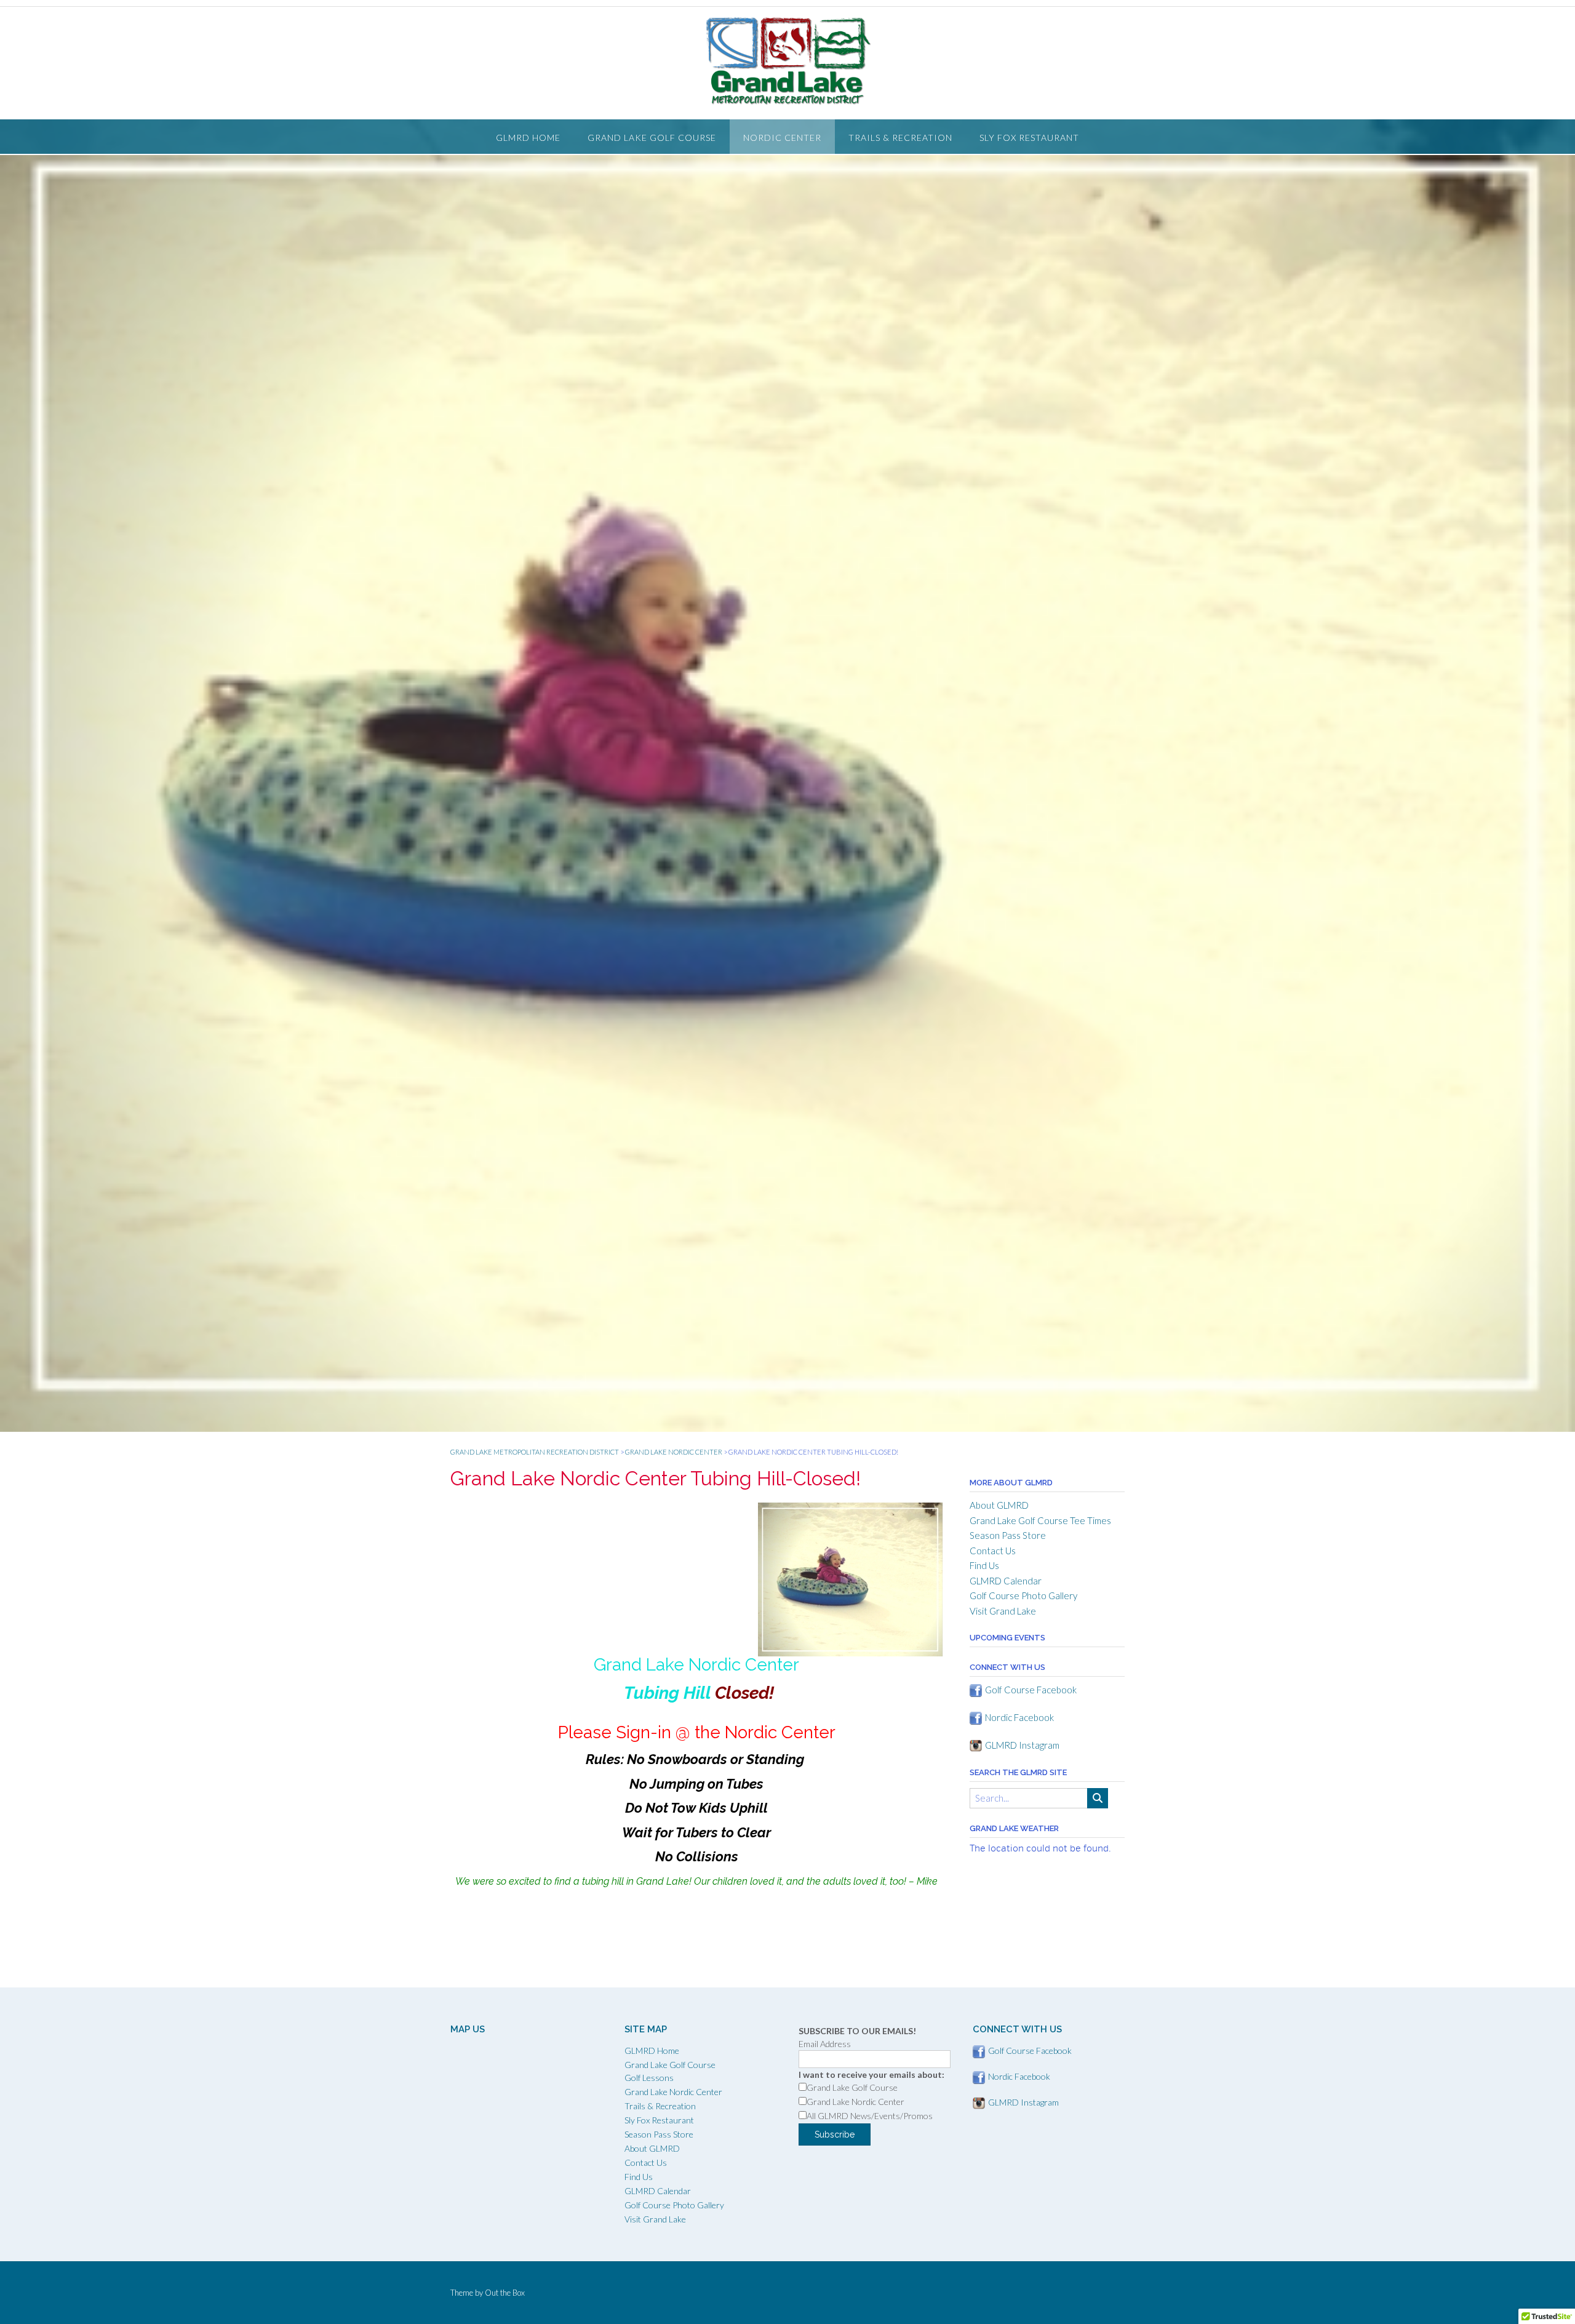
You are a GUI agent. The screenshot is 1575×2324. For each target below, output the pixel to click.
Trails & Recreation (900, 138)
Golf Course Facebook (1031, 1690)
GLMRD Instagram (1022, 1745)
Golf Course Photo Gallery (1023, 1595)
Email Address (825, 2044)
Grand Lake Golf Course (652, 138)
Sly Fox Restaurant (1029, 138)
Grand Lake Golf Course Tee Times (1040, 1520)
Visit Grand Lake (1003, 1611)
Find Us (984, 1565)
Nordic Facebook (1019, 1717)
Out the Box (505, 2293)
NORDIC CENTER (782, 138)
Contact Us (993, 1551)
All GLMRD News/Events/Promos (870, 2116)
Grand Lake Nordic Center (673, 2092)
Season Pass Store (1008, 1535)
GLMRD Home (528, 138)
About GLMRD (999, 1505)
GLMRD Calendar (1006, 1581)
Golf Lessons (649, 2078)
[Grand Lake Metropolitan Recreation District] (787, 61)
